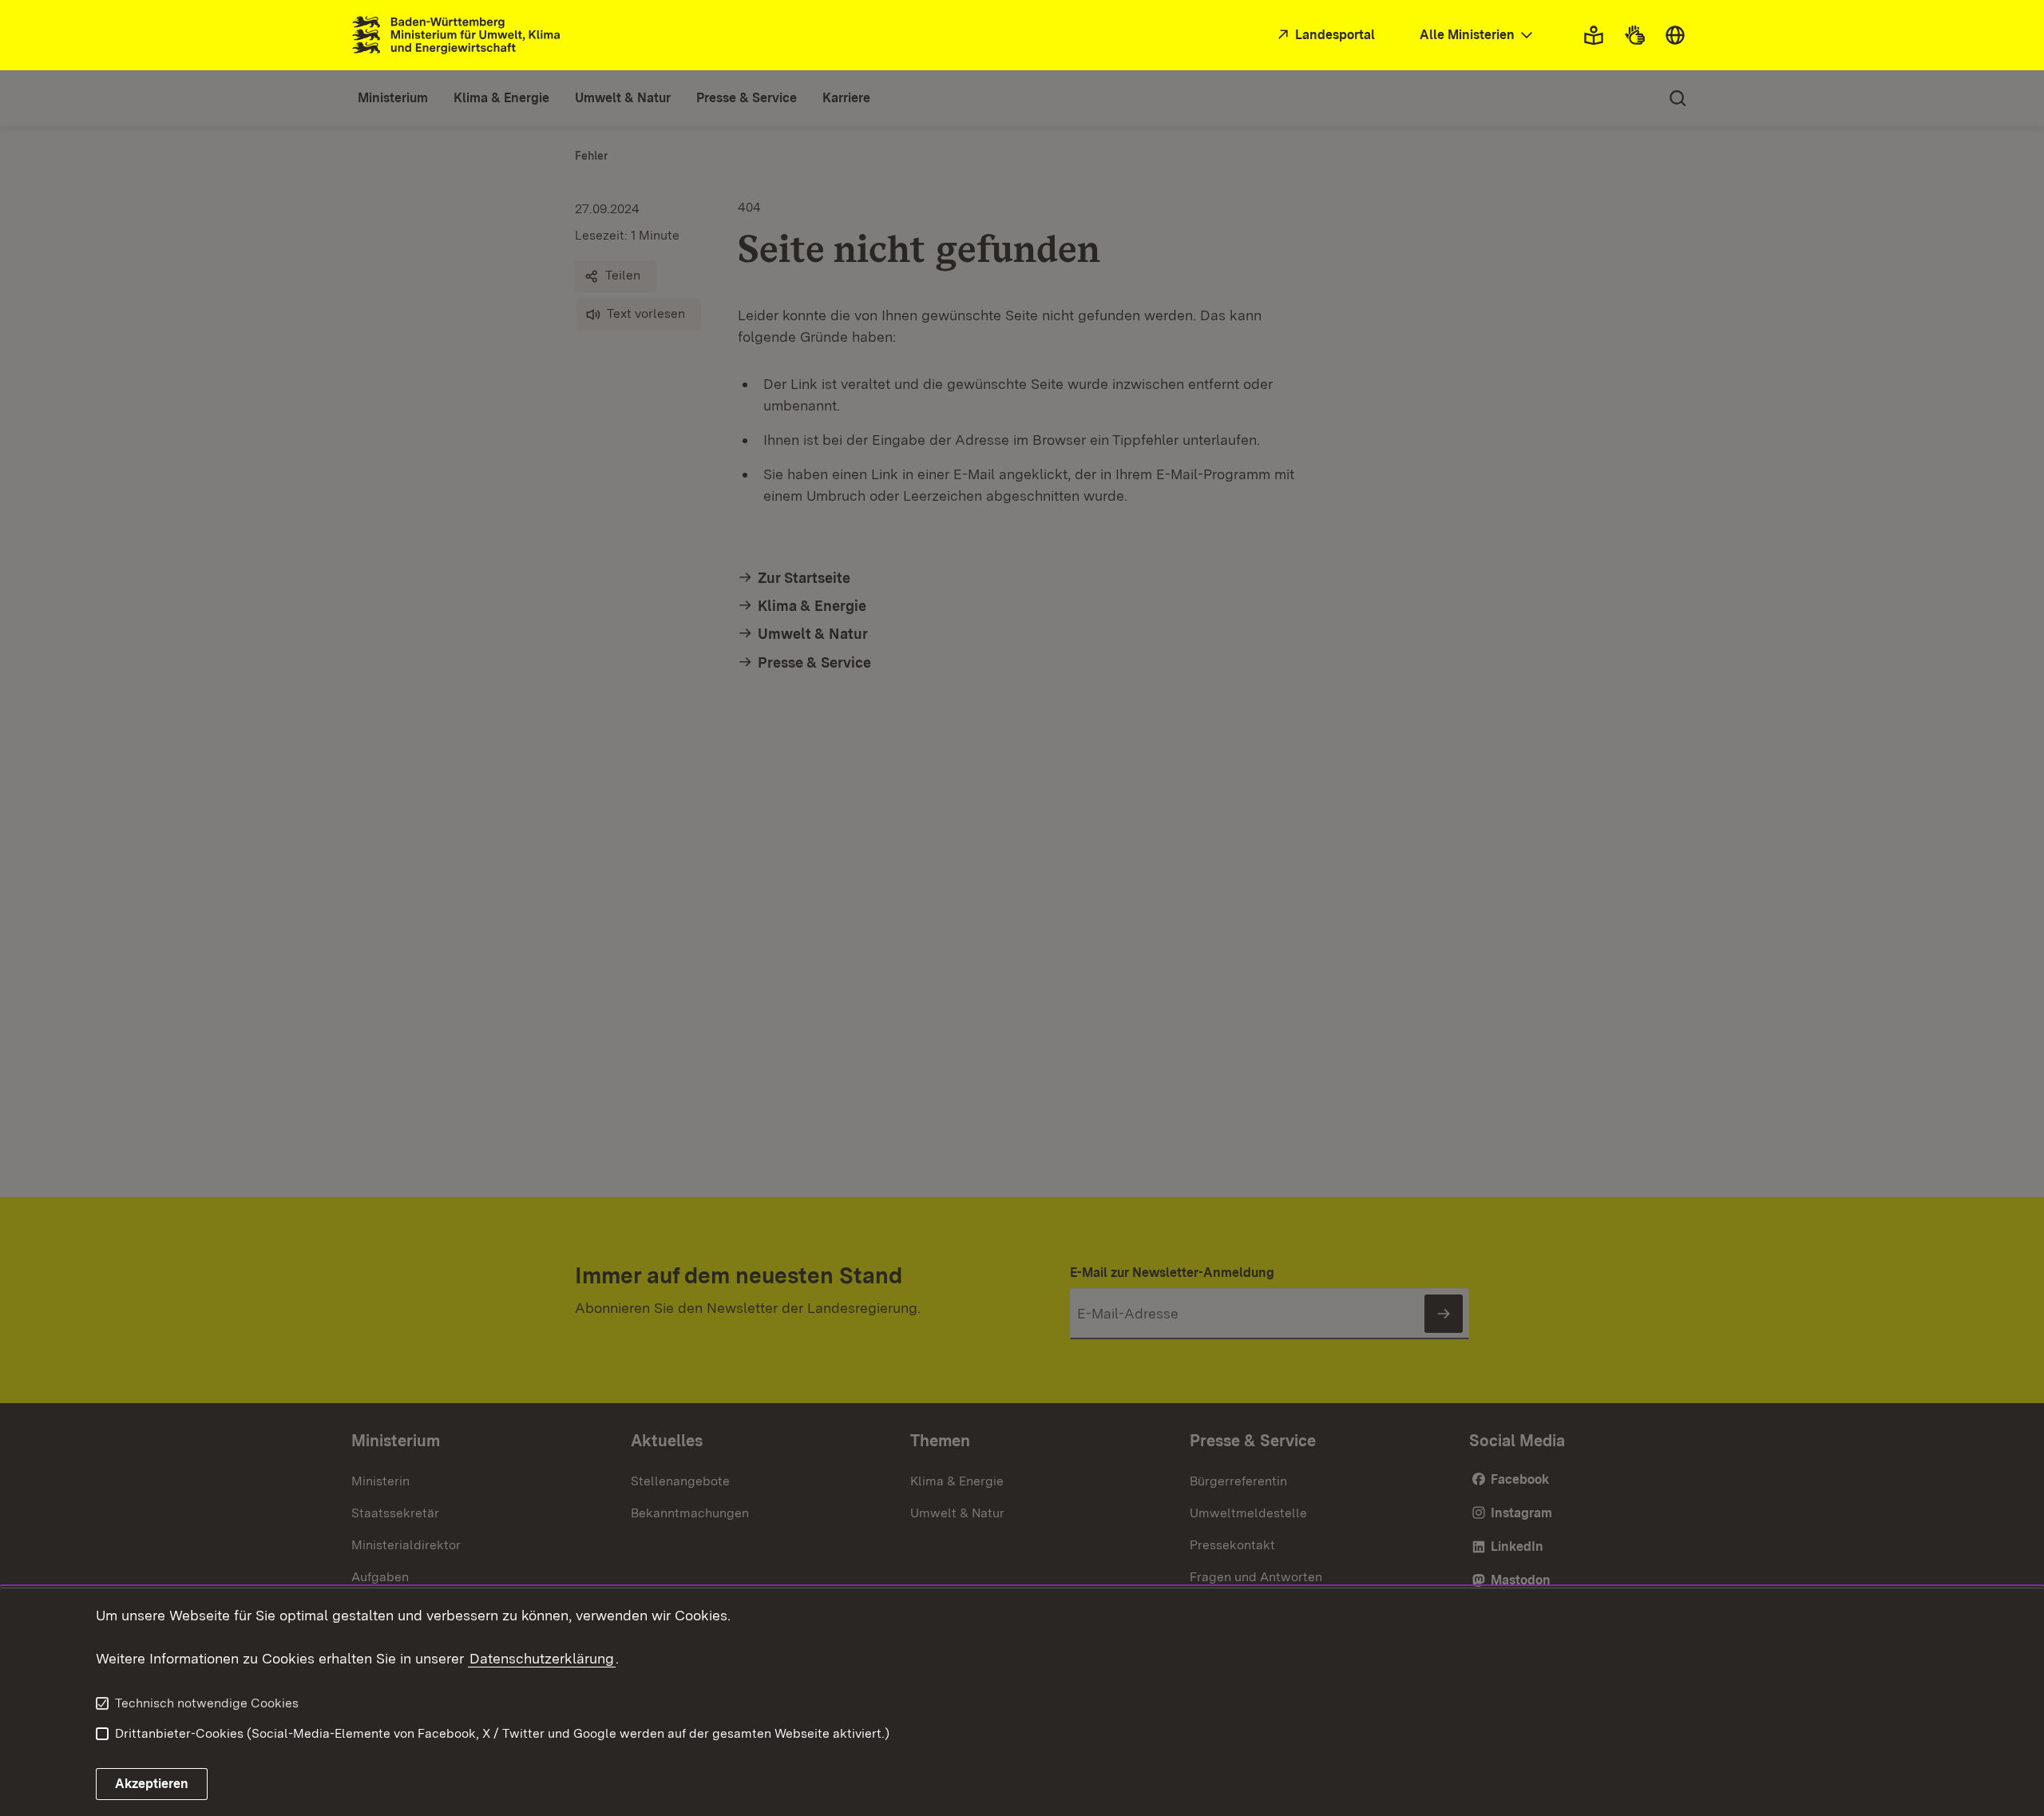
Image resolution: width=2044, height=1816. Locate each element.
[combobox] (1478, 36)
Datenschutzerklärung (542, 1658)
